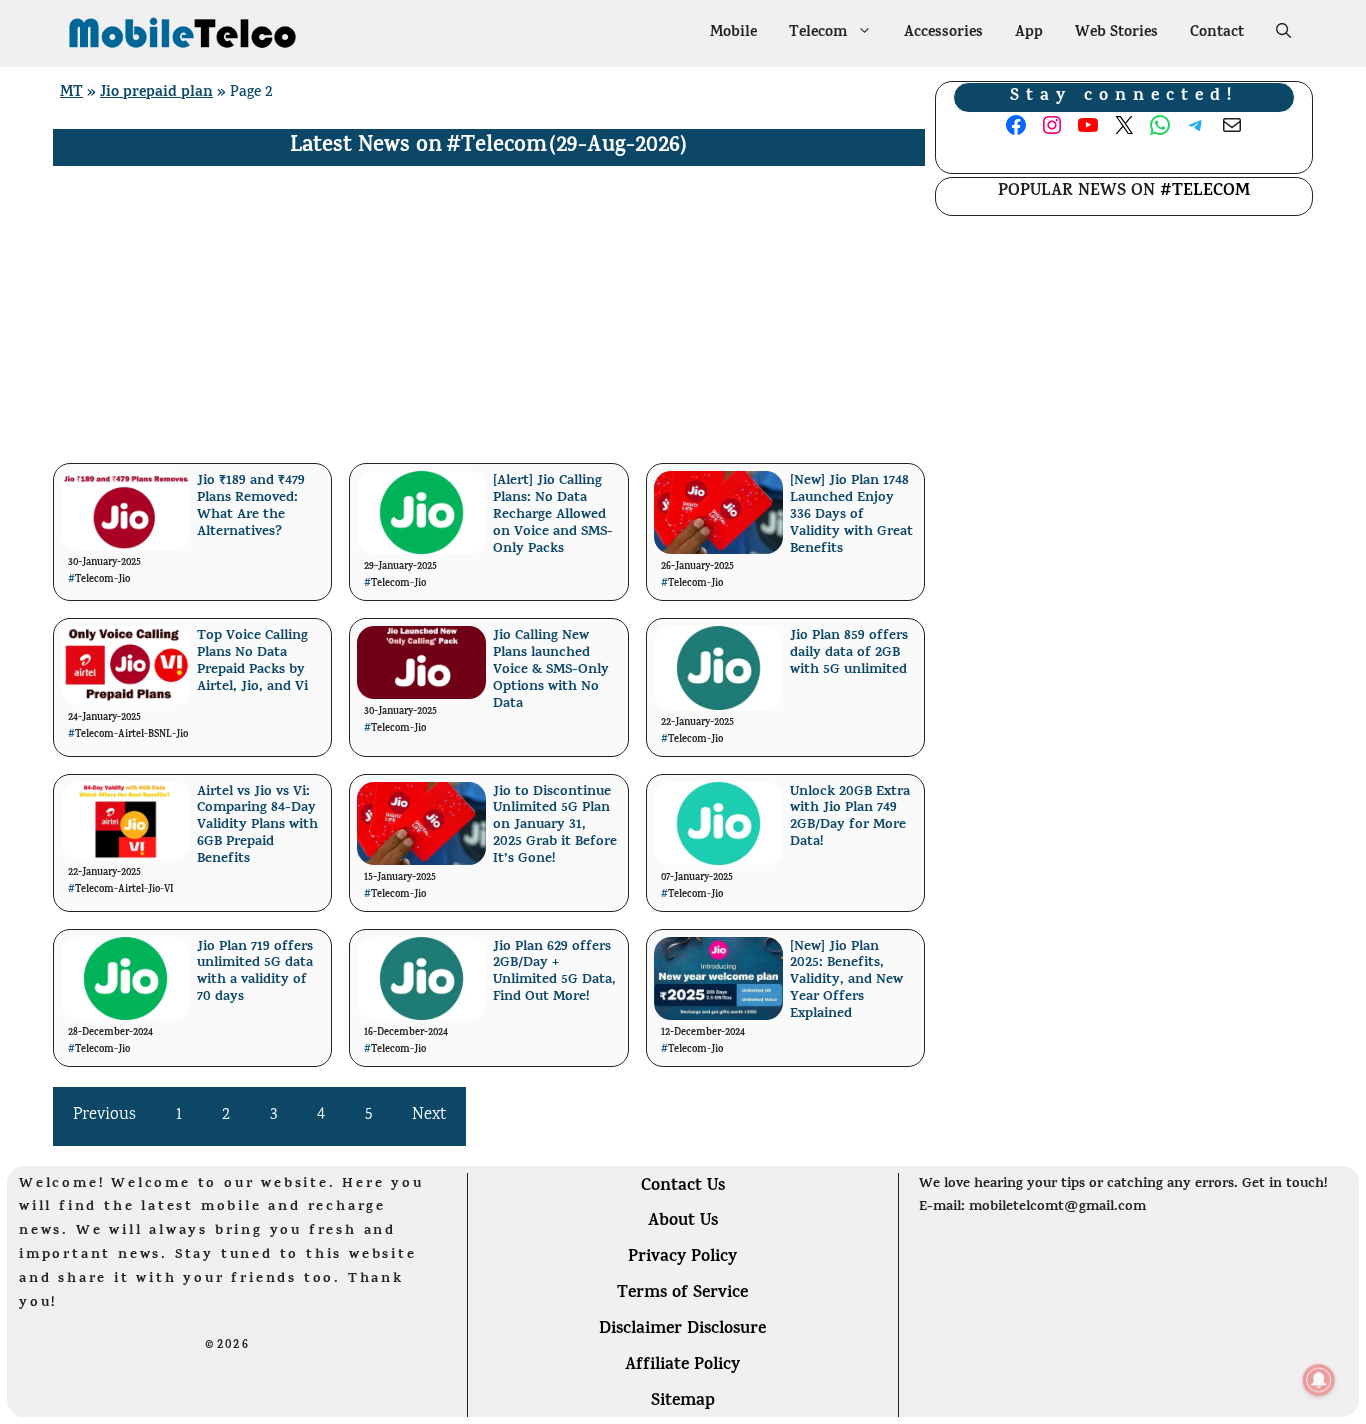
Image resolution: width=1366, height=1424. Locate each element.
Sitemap (683, 1402)
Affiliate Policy (682, 1366)
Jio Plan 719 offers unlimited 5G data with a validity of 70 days (255, 972)
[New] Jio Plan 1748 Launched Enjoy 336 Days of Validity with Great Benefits (851, 515)
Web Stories (1116, 33)
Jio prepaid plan (156, 93)
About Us (683, 1222)
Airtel (131, 735)
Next (429, 1115)
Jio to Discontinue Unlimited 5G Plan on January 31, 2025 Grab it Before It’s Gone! (555, 826)
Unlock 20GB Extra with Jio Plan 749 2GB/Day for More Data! (850, 817)
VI (169, 890)
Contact (1217, 33)
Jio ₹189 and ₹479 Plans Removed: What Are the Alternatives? (251, 506)
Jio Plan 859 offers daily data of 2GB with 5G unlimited (849, 653)
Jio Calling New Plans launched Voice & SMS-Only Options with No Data (551, 670)
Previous (104, 1115)
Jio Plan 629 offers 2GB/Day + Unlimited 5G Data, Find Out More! (554, 972)
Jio (124, 580)
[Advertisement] (489, 316)
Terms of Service (682, 1294)
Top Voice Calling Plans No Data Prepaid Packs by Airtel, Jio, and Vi (252, 661)
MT (71, 93)
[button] (1283, 34)
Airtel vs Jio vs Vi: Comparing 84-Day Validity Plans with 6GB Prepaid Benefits (257, 826)
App (1029, 33)
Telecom (818, 33)
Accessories (943, 33)
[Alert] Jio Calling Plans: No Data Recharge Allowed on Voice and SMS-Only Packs (553, 515)
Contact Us (683, 1187)
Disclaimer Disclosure (682, 1330)
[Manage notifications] (1319, 1380)
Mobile (733, 33)
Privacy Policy (682, 1258)
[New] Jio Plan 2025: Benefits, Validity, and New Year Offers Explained (846, 981)
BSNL (160, 735)
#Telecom (496, 147)
